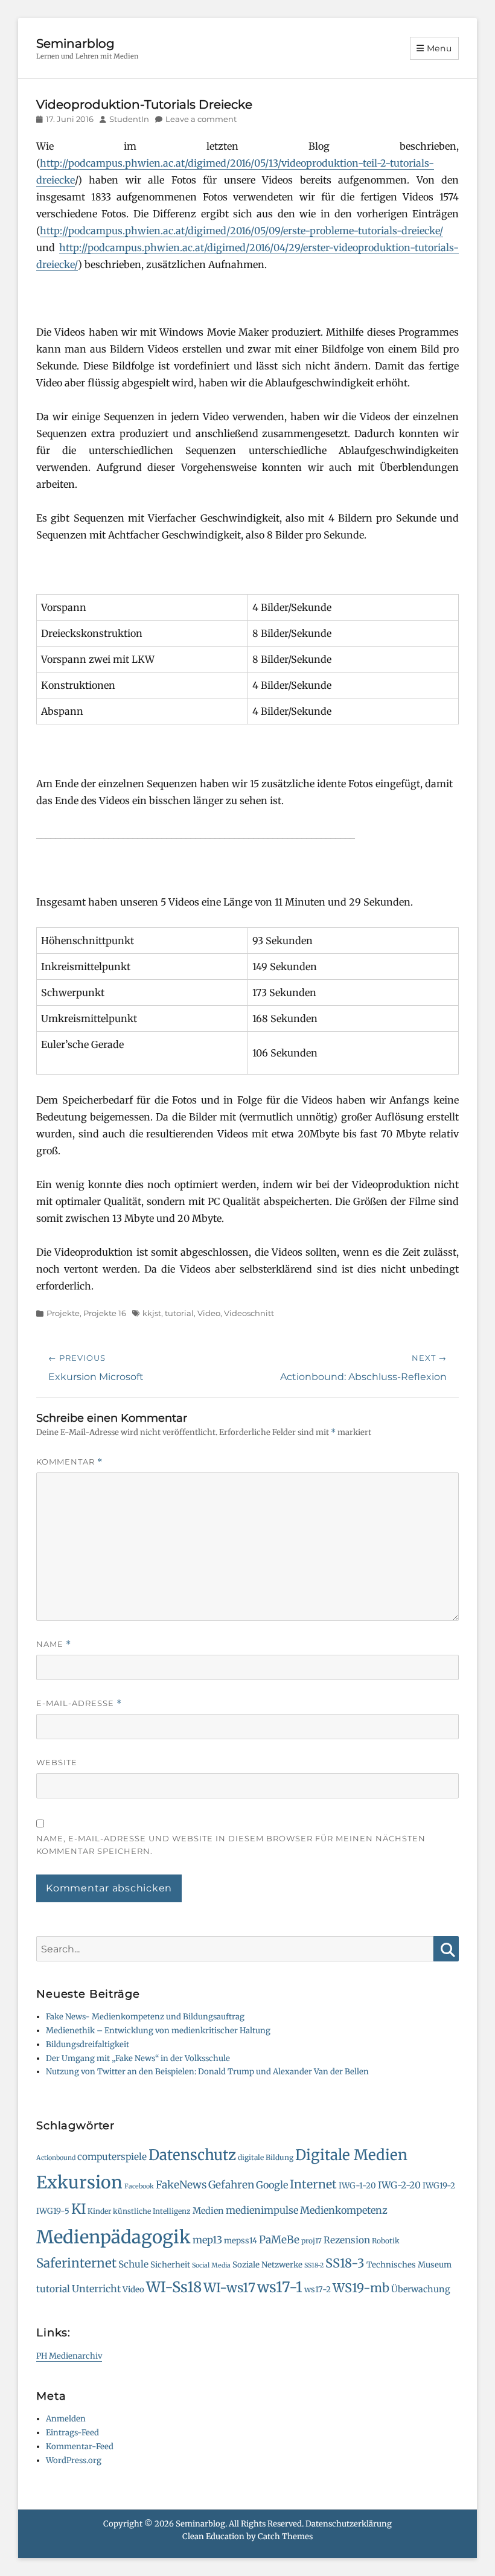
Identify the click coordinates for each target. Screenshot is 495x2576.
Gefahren (231, 2185)
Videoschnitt (249, 1313)
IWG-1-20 (357, 2186)
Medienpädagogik (113, 2237)
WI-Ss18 (174, 2287)
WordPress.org (74, 2460)
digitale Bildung (266, 2157)
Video (209, 1313)
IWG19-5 (53, 2211)
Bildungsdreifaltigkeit (88, 2044)
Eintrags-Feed (72, 2433)
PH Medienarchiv (69, 2356)
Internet (313, 2184)
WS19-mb (361, 2288)
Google (272, 2185)
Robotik (386, 2241)
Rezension (347, 2240)
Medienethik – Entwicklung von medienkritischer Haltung (158, 2031)
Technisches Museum (409, 2265)
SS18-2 (314, 2265)
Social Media (211, 2265)
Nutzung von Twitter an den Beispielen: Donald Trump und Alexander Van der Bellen (207, 2072)
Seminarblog (75, 43)
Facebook (139, 2186)
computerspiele (112, 2157)
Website (57, 1762)
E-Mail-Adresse (79, 1703)
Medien (208, 2211)
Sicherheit (170, 2265)
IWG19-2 (439, 2186)
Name (54, 1644)
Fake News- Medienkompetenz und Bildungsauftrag (145, 2017)
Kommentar (69, 1462)
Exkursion (79, 2182)
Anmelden (66, 2419)
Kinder (99, 2211)
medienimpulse (262, 2210)
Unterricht (96, 2289)
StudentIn (129, 119)
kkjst (152, 1313)
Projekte (63, 1313)
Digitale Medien (351, 2155)
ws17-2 (318, 2290)
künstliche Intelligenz (152, 2211)
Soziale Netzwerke (267, 2265)
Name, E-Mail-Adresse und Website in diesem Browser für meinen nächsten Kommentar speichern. (231, 1845)
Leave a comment (201, 119)
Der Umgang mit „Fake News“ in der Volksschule (138, 2058)
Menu (439, 48)
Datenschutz (192, 2155)
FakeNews (181, 2185)
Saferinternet (76, 2263)
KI (78, 2209)
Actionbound (56, 2158)
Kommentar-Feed (80, 2447)
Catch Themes (285, 2536)
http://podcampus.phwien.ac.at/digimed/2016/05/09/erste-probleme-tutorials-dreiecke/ (241, 231)
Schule (133, 2264)
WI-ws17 (229, 2288)
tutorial (179, 1313)
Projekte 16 (105, 1313)
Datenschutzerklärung (349, 2524)
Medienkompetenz (344, 2210)
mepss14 (241, 2241)
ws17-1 (280, 2287)
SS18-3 (345, 2263)
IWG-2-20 (399, 2185)
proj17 (311, 2241)
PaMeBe (279, 2240)
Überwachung (421, 2289)
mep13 (207, 2240)
